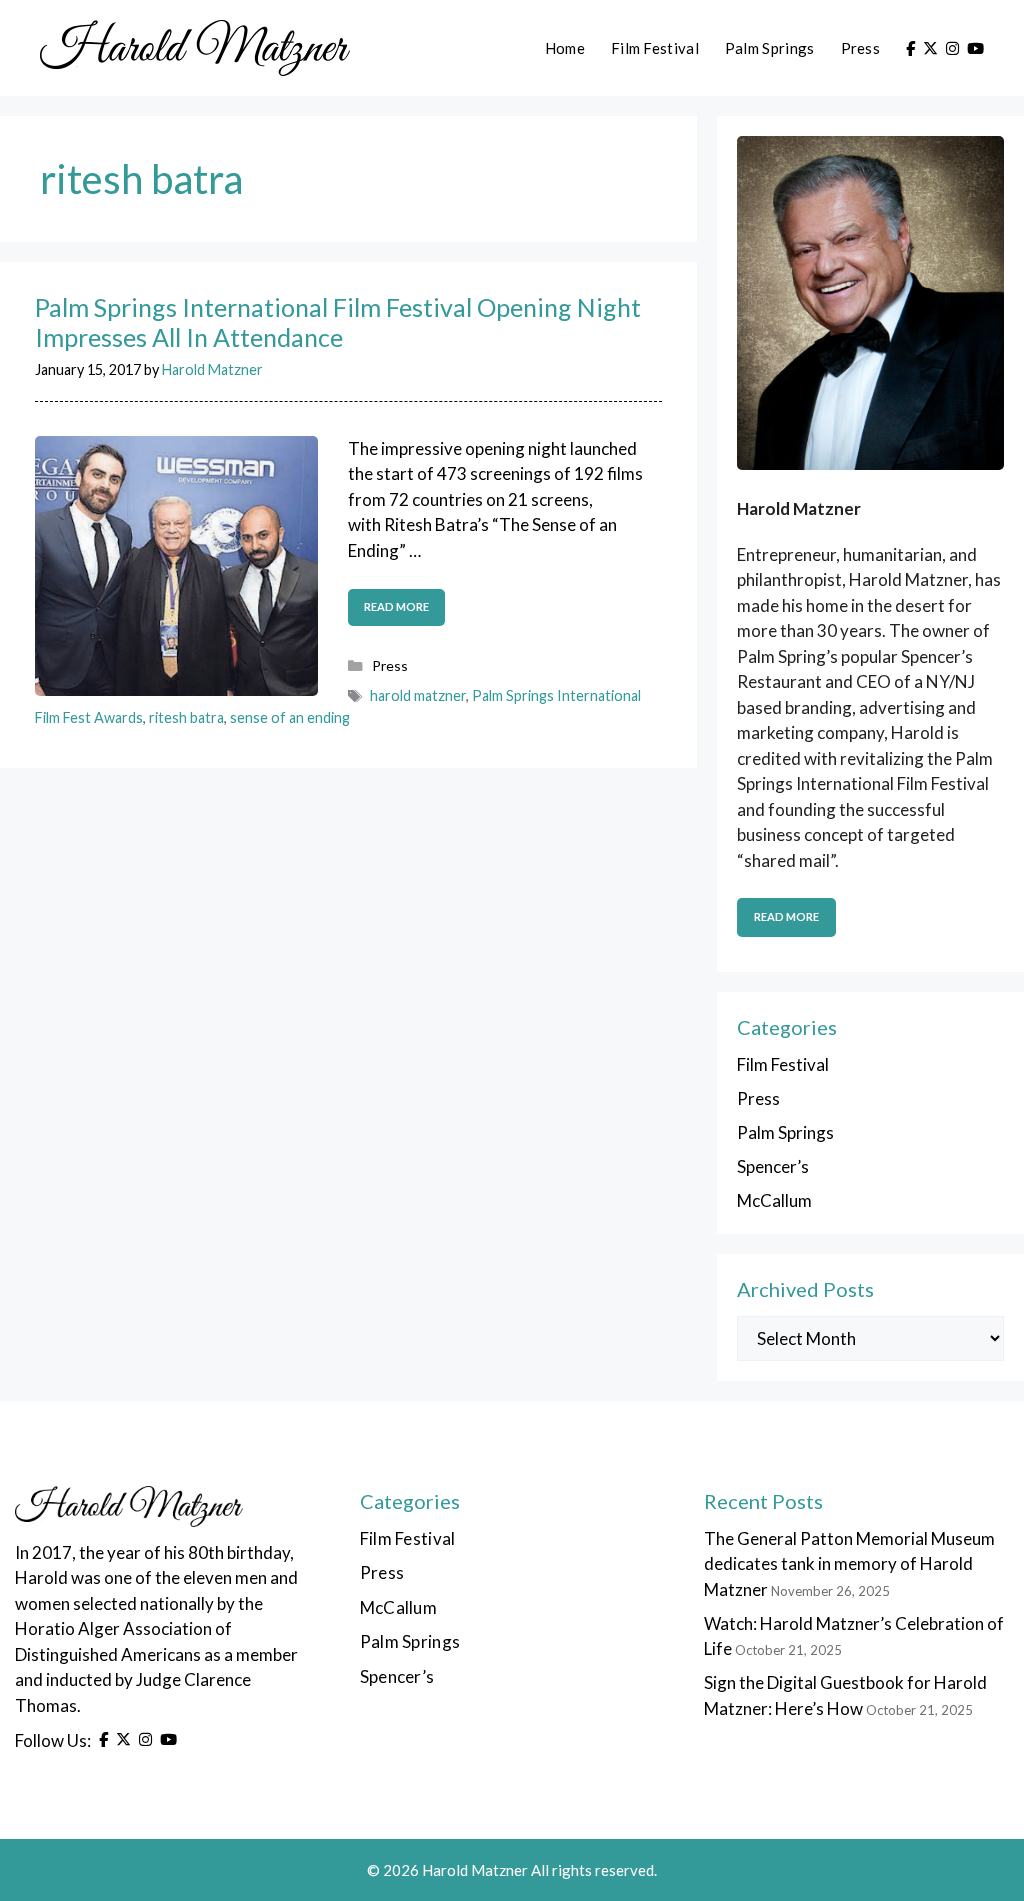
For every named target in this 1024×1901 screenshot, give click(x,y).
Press (861, 48)
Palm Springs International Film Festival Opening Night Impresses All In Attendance (338, 322)
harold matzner (418, 695)
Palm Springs (770, 48)
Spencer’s (773, 1166)
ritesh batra (186, 717)
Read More (786, 916)
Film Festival (655, 48)
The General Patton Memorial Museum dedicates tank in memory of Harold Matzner (849, 1564)
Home (565, 48)
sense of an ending (290, 717)
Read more (396, 606)
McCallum (774, 1200)
